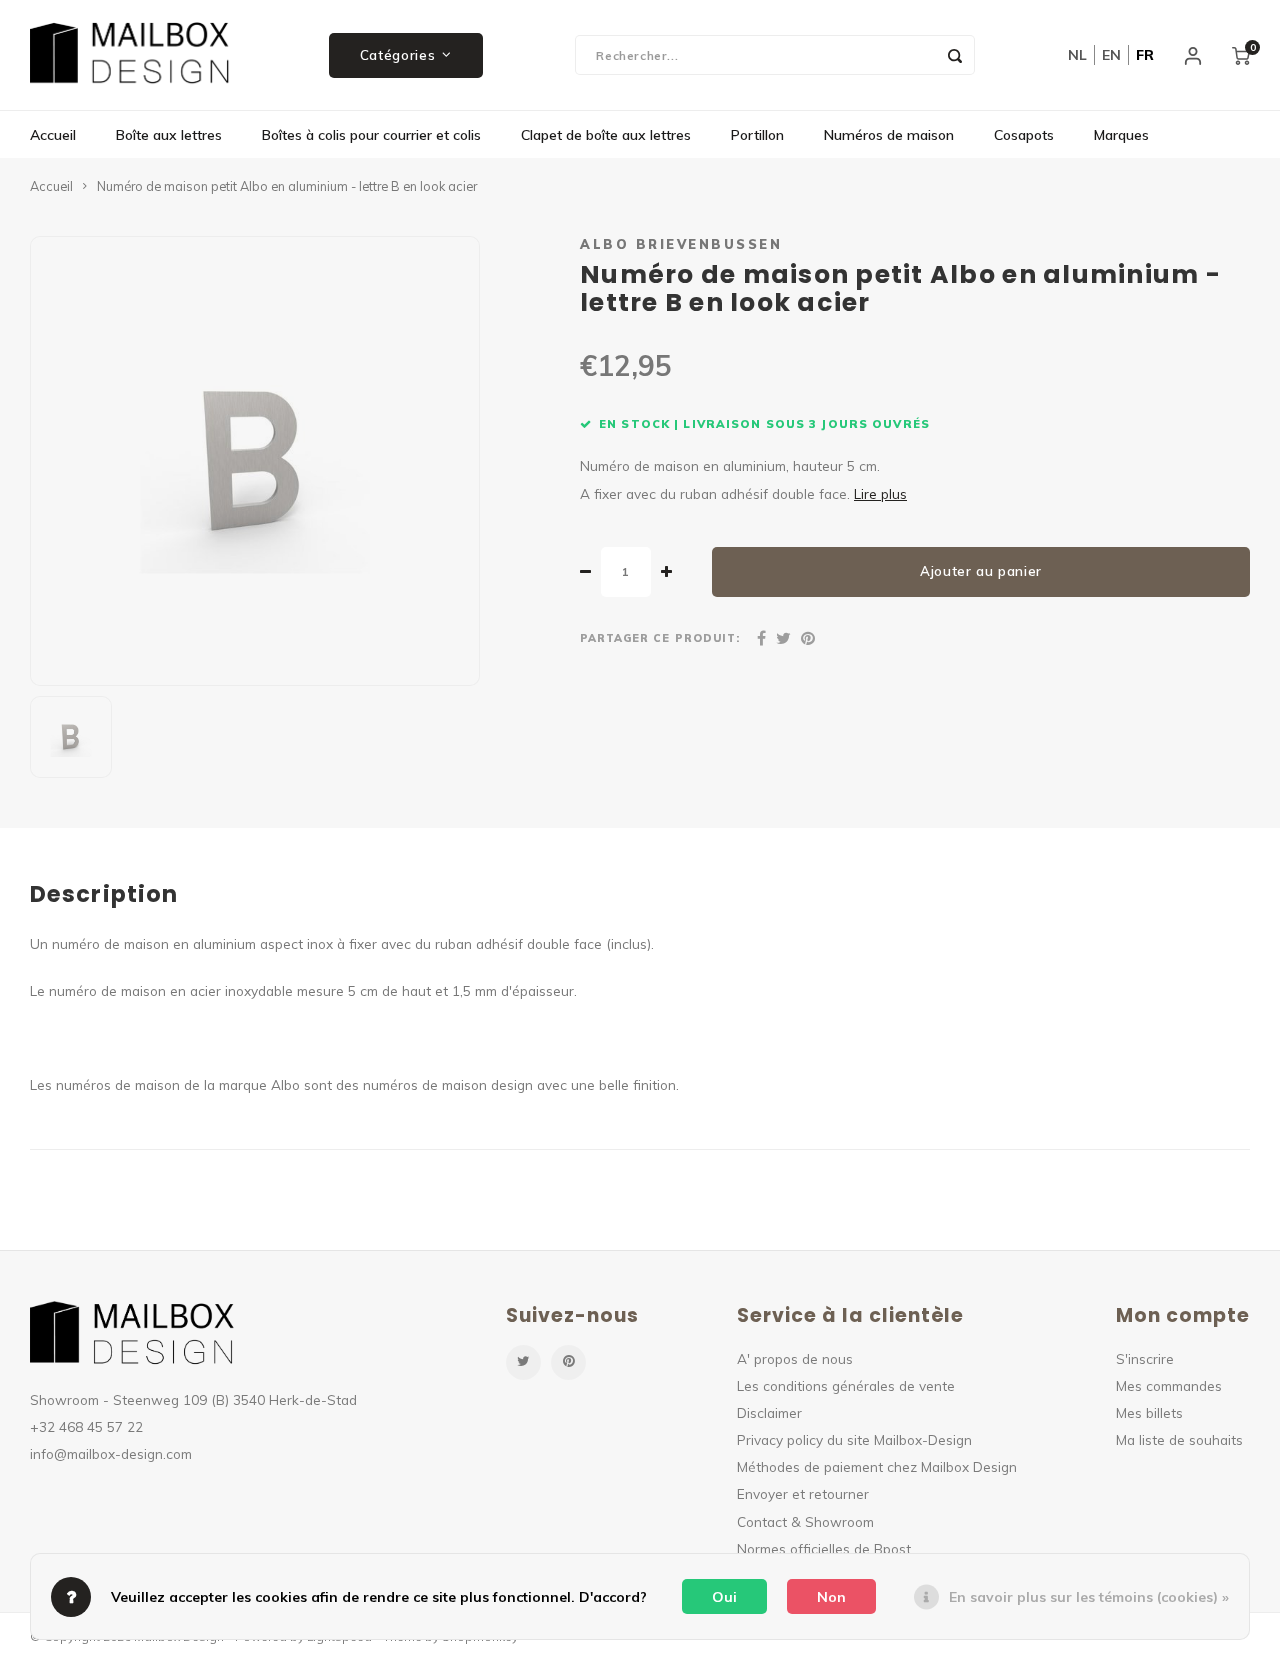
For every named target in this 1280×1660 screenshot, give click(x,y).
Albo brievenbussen (681, 244)
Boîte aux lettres (169, 135)
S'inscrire (1145, 1358)
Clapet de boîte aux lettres (606, 135)
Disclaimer (769, 1412)
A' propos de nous (795, 1358)
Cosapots (1024, 135)
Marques (1121, 135)
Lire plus (880, 493)
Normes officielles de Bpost (824, 1548)
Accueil (53, 135)
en (1111, 55)
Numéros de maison (889, 135)
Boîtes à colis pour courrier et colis (371, 135)
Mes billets (1149, 1412)
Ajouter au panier (981, 571)
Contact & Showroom (805, 1521)
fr (1145, 55)
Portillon (757, 135)
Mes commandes (1169, 1385)
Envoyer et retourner (803, 1493)
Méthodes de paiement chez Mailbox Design (877, 1466)
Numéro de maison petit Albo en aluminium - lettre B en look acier (287, 186)
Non (831, 1597)
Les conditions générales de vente (846, 1385)
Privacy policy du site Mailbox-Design (854, 1439)
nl (1077, 55)
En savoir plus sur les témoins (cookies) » (1089, 1597)
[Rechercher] (955, 55)
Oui (724, 1597)
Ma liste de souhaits (1179, 1439)
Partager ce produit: (660, 638)
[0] (1241, 55)
